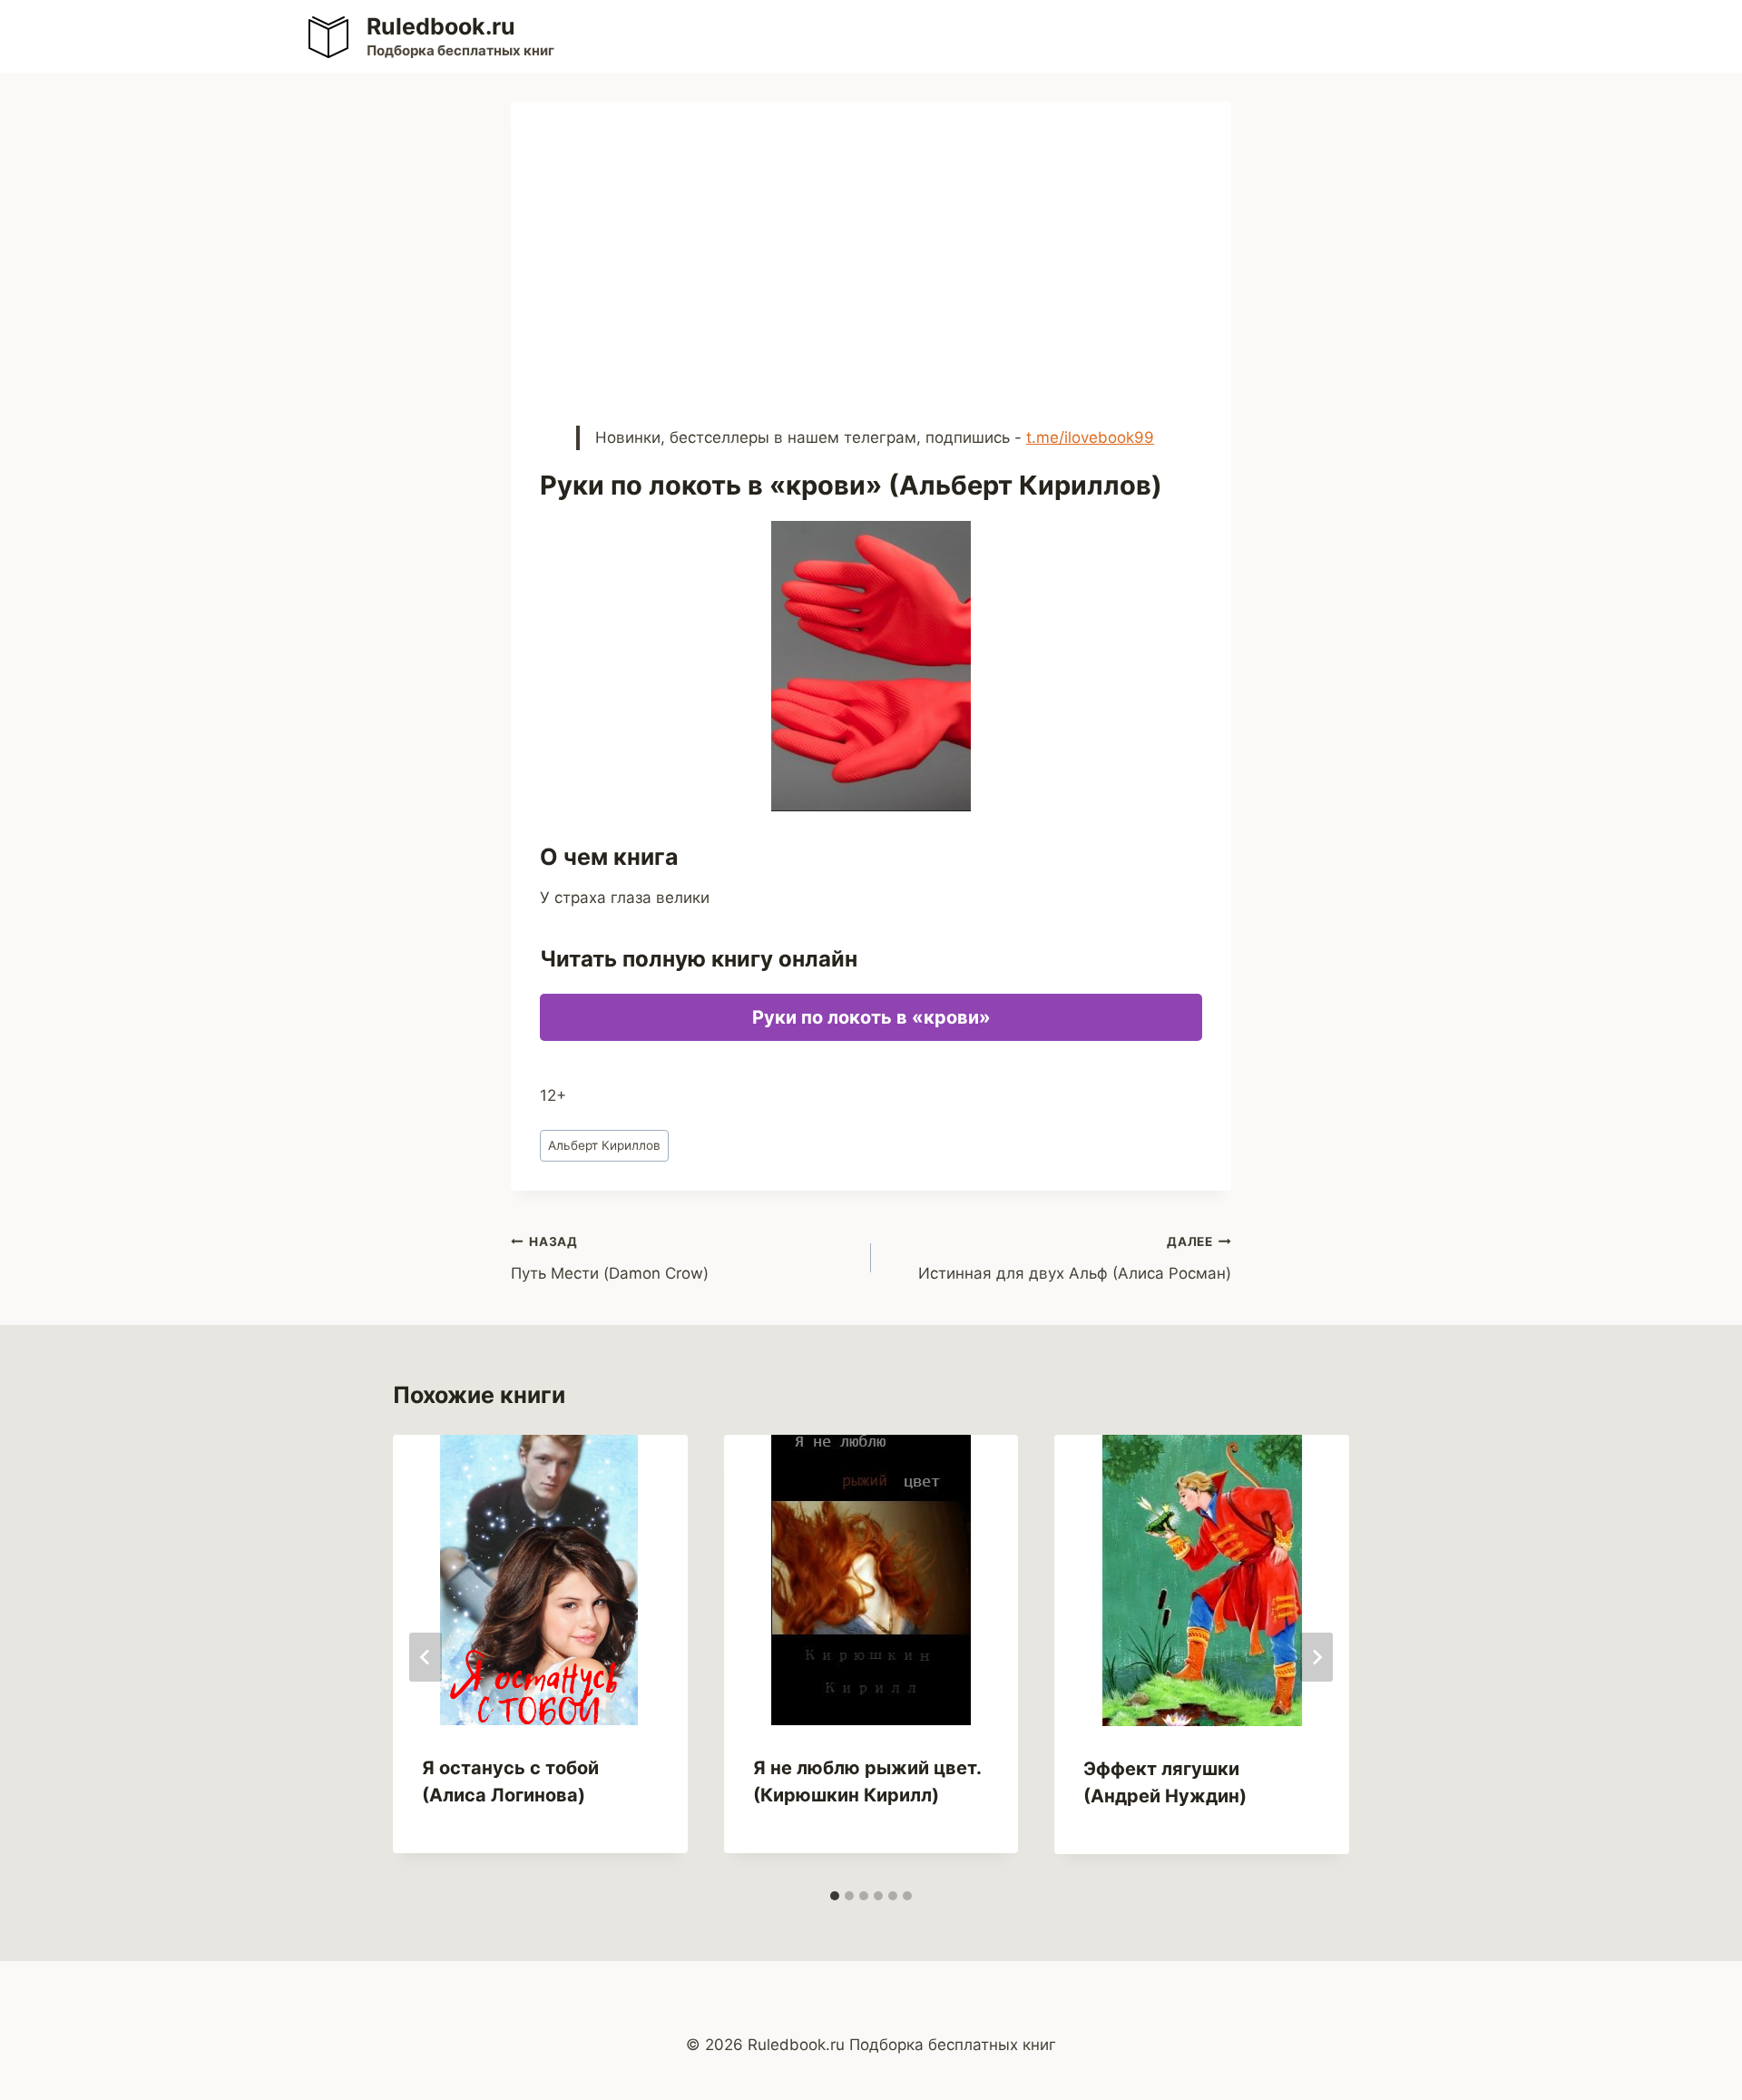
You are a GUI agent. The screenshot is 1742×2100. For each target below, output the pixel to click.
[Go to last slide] (426, 1657)
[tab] (835, 1896)
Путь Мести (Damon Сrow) (610, 1258)
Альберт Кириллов (604, 1145)
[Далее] (1316, 1657)
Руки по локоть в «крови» (871, 1017)
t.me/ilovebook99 (1090, 437)
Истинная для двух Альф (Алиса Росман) (1075, 1258)
